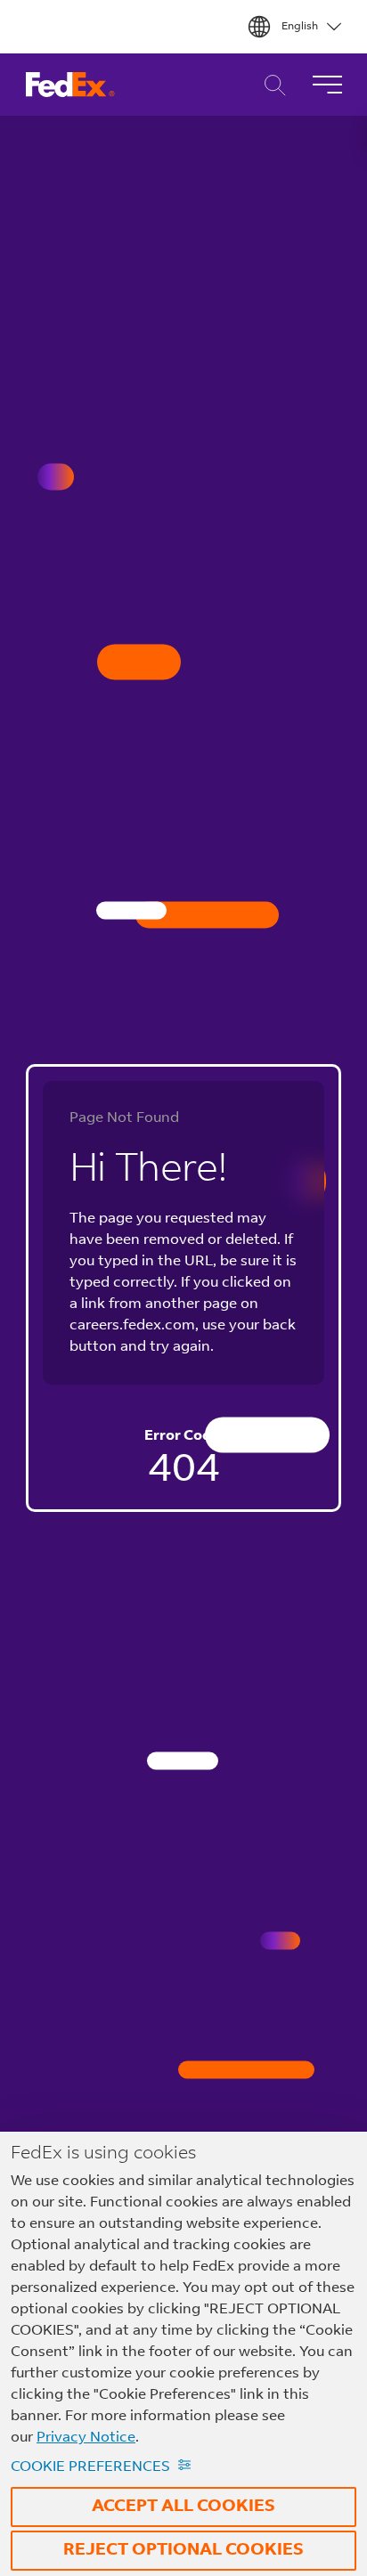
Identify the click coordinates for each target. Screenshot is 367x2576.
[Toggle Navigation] (327, 85)
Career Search (270, 85)
